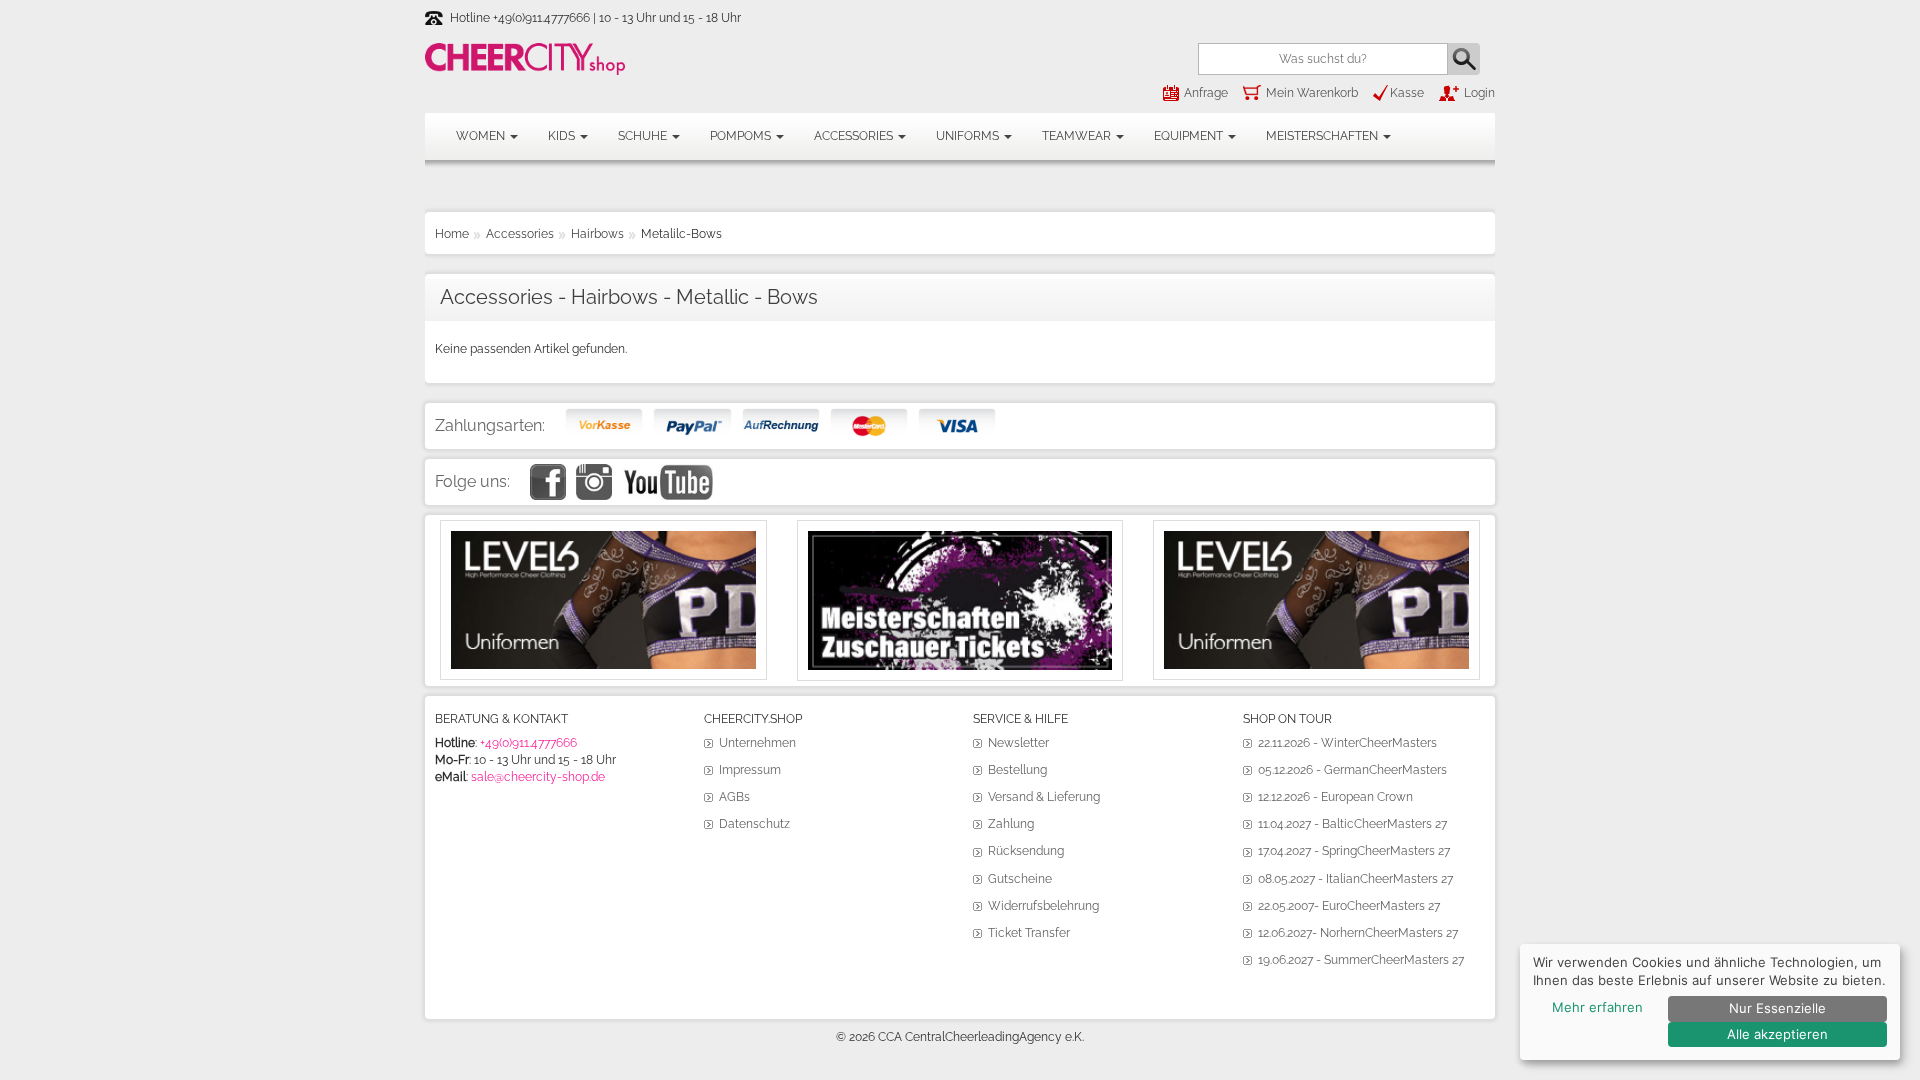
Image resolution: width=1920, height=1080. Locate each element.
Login (1479, 93)
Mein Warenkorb (1312, 93)
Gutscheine (1020, 879)
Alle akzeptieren (1777, 1034)
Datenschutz (754, 824)
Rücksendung (1026, 851)
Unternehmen (757, 743)
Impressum (750, 770)
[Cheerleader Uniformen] (603, 539)
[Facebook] (548, 472)
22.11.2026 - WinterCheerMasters (1347, 743)
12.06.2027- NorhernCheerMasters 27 (1358, 933)
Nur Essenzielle (1777, 1008)
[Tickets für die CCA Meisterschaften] (960, 539)
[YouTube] (667, 472)
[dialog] (1710, 1002)
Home (452, 234)
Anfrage (1206, 93)
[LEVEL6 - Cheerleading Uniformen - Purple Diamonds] (1316, 539)
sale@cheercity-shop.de (538, 777)
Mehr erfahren (1597, 1007)
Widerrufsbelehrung (1043, 906)
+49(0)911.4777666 (528, 743)
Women (482, 136)
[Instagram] (594, 472)
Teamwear (1078, 136)
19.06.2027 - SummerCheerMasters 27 (1361, 960)
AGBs (734, 797)
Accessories (855, 136)
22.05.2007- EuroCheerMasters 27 (1349, 906)
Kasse (1407, 93)
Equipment (1190, 136)
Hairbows (597, 234)
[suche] (1464, 58)
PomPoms (742, 136)
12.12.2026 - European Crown (1335, 797)
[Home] (525, 59)
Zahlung (1011, 824)
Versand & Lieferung (1044, 797)
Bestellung (1017, 770)
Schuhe (644, 136)
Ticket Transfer (1029, 933)
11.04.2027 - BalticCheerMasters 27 (1352, 824)
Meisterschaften (1323, 136)
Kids (563, 136)
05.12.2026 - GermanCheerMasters (1352, 770)
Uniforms (969, 136)
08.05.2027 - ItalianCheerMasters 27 (1355, 879)
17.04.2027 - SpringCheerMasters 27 (1354, 851)
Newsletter (1018, 743)
